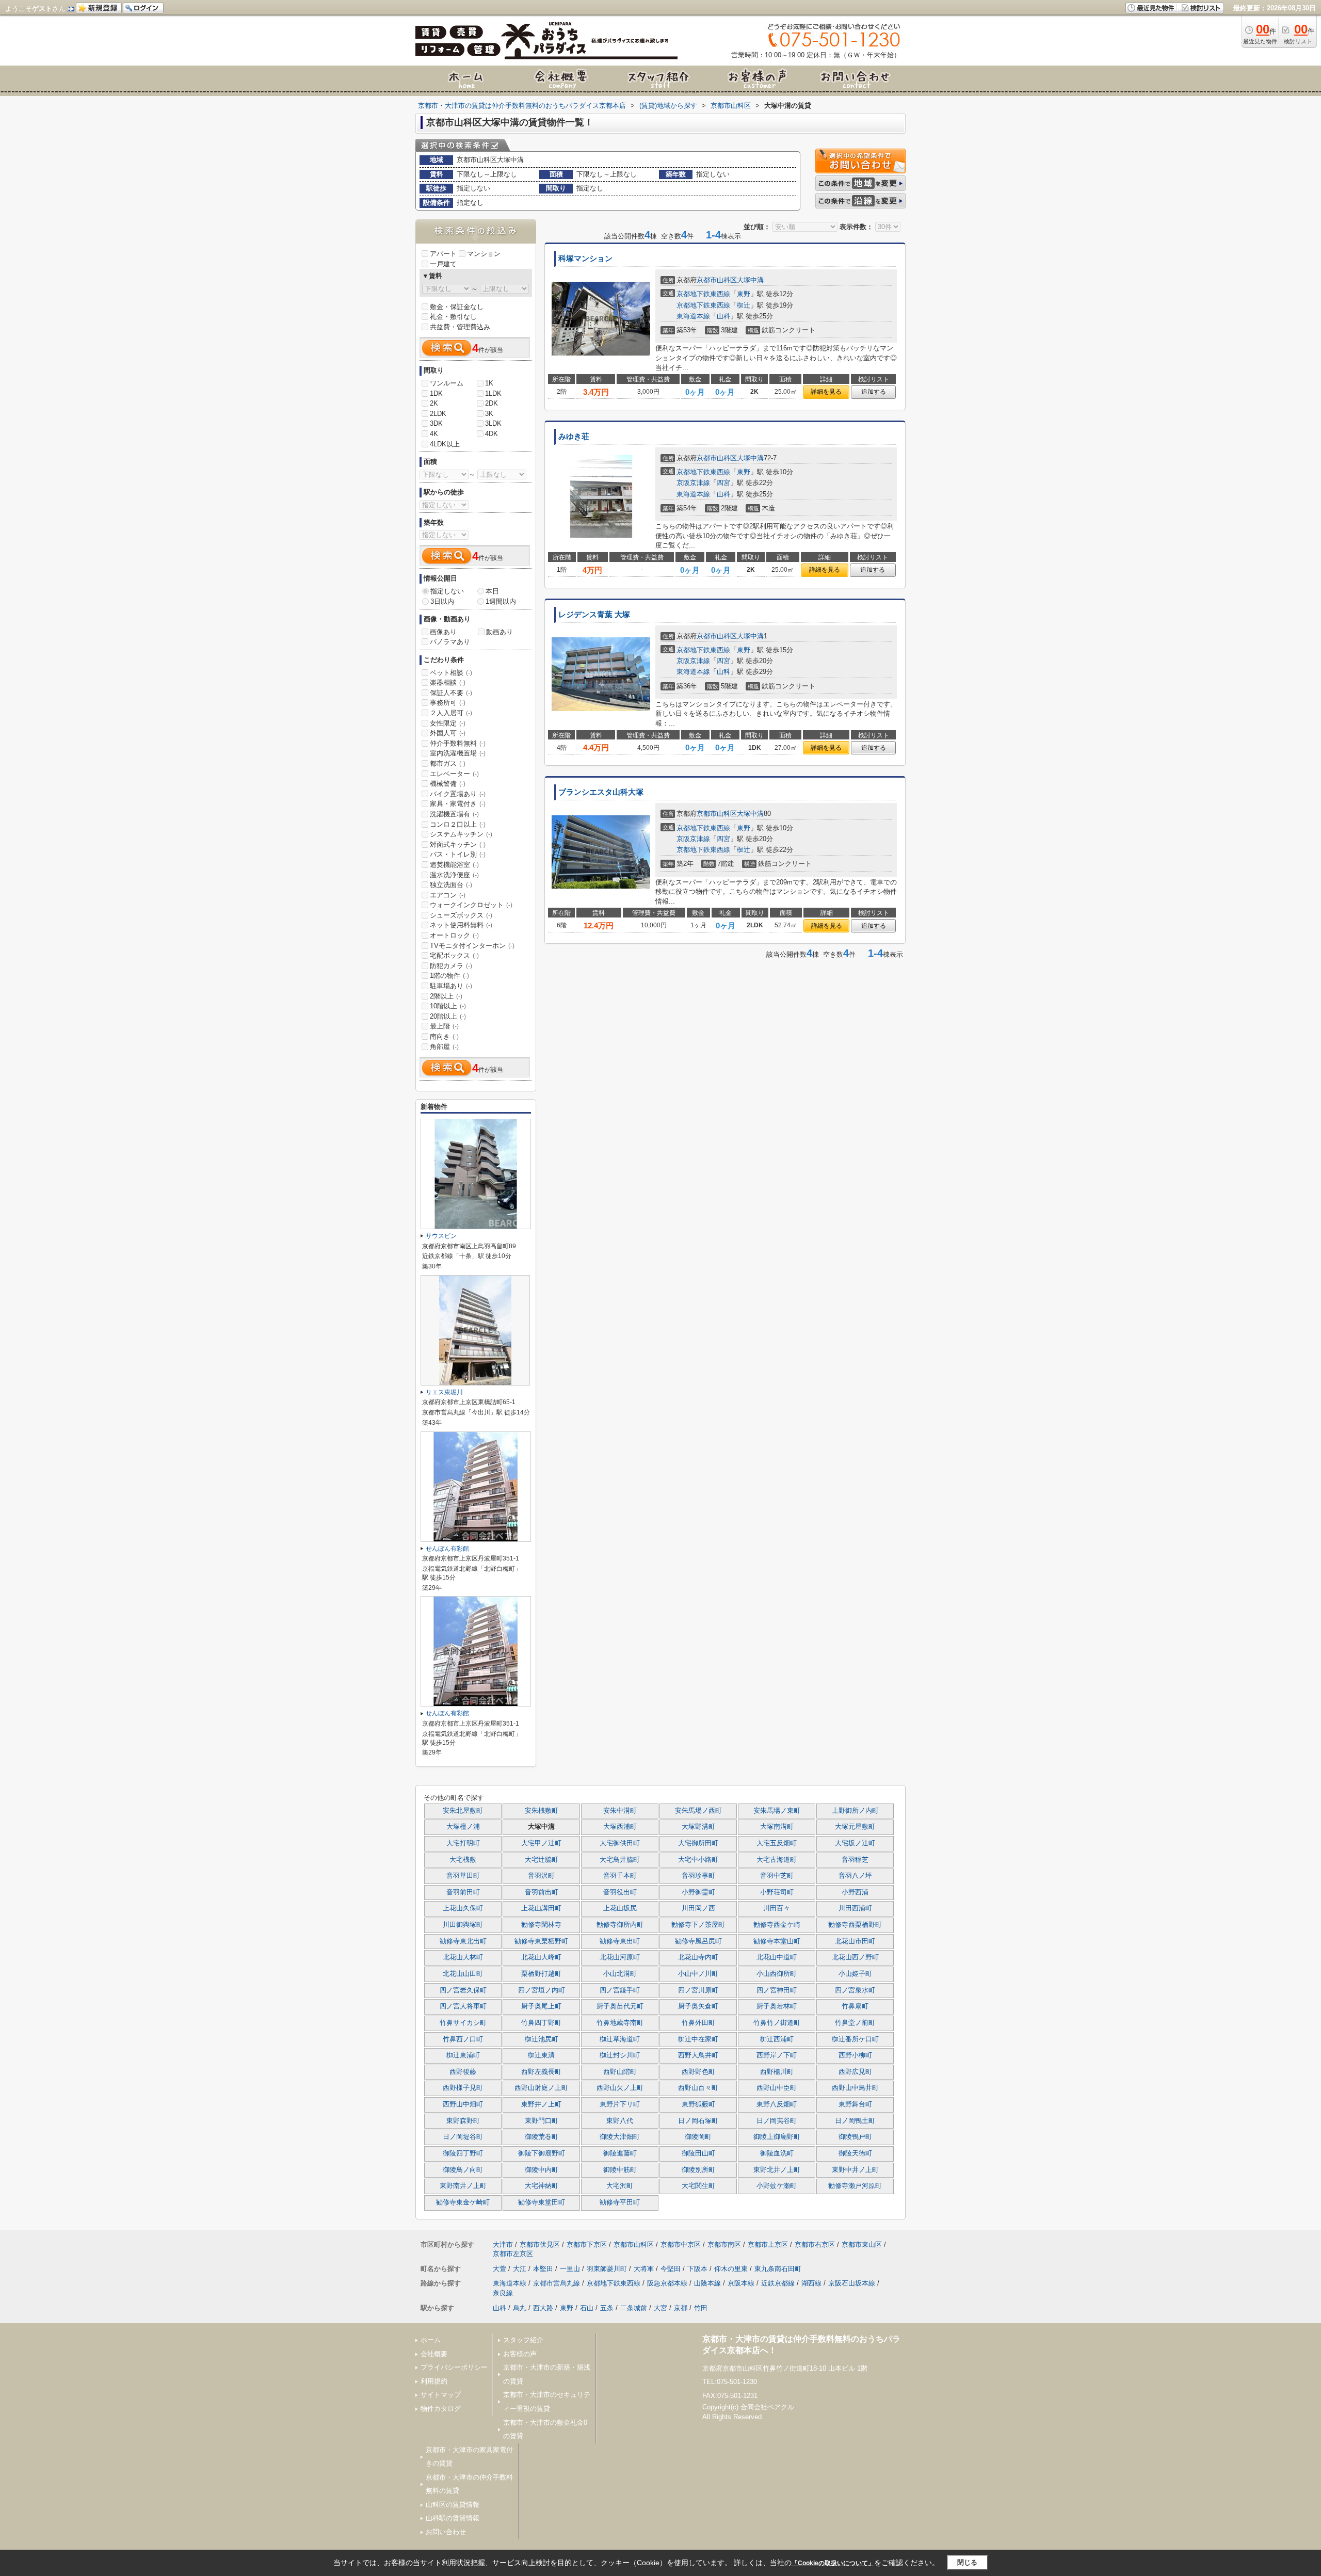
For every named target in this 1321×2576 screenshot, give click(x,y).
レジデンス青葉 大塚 (594, 615)
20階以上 (448, 1016)
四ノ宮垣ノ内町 (542, 1990)
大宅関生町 (698, 2186)
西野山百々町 (698, 2088)
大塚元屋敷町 (855, 1827)
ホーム (431, 2340)
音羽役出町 (620, 1892)
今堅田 (671, 2269)
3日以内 (442, 601)
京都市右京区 (815, 2244)
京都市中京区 (681, 2244)
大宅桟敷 (463, 1860)
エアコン (448, 895)
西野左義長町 (541, 2072)
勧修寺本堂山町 (777, 1941)
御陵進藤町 (620, 2153)
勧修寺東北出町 (463, 1941)
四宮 (723, 483)
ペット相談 (451, 673)
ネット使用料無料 (461, 925)
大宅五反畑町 (777, 1843)
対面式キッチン (458, 844)
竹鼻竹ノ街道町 (777, 2023)
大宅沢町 (620, 2186)
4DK (492, 434)
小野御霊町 (698, 1892)
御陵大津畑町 (620, 2137)
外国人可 (448, 733)
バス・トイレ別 (458, 854)
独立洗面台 (451, 885)
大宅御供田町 (620, 1843)
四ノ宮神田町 (777, 1990)
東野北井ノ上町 (777, 2170)
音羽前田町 (463, 1892)
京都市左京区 (513, 2254)
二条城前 (634, 2308)
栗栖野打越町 (541, 1974)
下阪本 (697, 2269)
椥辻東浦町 (463, 2055)
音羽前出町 (542, 1892)
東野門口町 (542, 2121)
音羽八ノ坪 (855, 1876)
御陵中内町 (542, 2170)
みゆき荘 (574, 437)
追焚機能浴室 (454, 865)
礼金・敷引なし (453, 317)
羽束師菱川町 (607, 2269)
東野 (744, 294)
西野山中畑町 (463, 2104)
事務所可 (448, 703)
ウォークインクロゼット (471, 905)
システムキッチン (461, 834)
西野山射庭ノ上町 (541, 2088)
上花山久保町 (463, 1908)
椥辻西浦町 (777, 2039)
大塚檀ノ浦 (463, 1827)
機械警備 (448, 784)
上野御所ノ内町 (855, 1811)
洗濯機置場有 (454, 814)
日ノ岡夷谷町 (777, 2121)
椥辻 (744, 305)
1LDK (493, 393)
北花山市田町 (855, 1941)
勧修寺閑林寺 (541, 1925)
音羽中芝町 (777, 1876)
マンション (484, 254)
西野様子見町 (463, 2088)
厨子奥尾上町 (541, 2006)
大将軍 (644, 2269)
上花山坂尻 (620, 1908)
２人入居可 (451, 713)
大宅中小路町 (698, 1860)
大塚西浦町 (620, 1827)
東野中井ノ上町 (855, 2170)
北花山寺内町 (698, 1957)
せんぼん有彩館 (447, 1549)
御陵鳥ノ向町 (463, 2170)
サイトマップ (441, 2395)
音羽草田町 (463, 1876)
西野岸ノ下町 (777, 2055)
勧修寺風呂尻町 (698, 1941)
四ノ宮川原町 (698, 1990)
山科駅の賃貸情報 (453, 2518)
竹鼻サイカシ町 (463, 2023)
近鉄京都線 (778, 2283)
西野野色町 (698, 2072)
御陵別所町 (698, 2170)
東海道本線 (693, 316)
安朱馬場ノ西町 (698, 1811)
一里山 (570, 2269)
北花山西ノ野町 (855, 1957)
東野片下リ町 (620, 2104)
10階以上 (448, 1006)
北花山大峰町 (541, 1957)
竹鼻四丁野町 (541, 2023)
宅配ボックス (454, 955)
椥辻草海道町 (620, 2039)
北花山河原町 (620, 1957)
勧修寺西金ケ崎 (777, 1925)
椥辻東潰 (541, 2055)
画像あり (443, 632)
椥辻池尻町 (542, 2039)
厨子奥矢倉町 (698, 2006)
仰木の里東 (731, 2269)
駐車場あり (451, 986)
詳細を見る (826, 392)
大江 (520, 2269)
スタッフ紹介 (523, 2340)
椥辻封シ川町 (620, 2055)
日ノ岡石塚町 (698, 2121)
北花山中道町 (777, 1957)
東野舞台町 (855, 2104)
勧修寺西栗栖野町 (855, 1925)
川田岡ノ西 (698, 1908)
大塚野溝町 (698, 1827)
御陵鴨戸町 (855, 2137)
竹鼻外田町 (698, 2023)
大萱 (500, 2269)
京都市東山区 (862, 2244)
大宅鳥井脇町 (620, 1860)
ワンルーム (447, 383)
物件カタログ (441, 2409)
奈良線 (503, 2293)
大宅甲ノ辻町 (541, 1843)
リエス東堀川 (444, 1392)
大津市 (503, 2244)
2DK (492, 403)
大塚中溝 (750, 280)
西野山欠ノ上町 (620, 2088)
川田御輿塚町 (463, 1925)
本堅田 (543, 2269)
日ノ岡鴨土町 (855, 2121)
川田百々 (777, 1908)
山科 (723, 316)
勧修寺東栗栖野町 (541, 1941)
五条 (607, 2308)
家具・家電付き (458, 804)
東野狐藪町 (698, 2104)
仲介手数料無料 (458, 743)
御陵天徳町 (855, 2153)
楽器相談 (448, 682)
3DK (436, 423)
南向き (444, 1036)
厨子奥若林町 (777, 2006)
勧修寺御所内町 (620, 1925)
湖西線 (811, 2283)
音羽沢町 (541, 1876)
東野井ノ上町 (541, 2104)
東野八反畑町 (777, 2104)
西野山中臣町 (777, 2088)
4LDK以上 (445, 444)
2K (434, 403)
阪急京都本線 (667, 2283)
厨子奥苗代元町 (620, 2006)
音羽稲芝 (855, 1860)
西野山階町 (620, 2072)
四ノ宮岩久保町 (463, 1990)
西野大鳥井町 (698, 2055)
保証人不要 (451, 693)
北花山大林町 (463, 1957)
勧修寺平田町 (620, 2202)
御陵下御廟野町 (542, 2153)
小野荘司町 (777, 1892)
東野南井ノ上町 (463, 2186)
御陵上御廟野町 (777, 2137)
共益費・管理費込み (460, 327)
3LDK (493, 423)
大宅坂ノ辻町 (855, 1843)
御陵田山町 (698, 2153)
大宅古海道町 (777, 1860)
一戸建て (443, 264)
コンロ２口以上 (458, 824)
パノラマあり (450, 642)
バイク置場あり (458, 794)
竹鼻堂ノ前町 (855, 2023)
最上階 (444, 1026)
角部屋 (444, 1047)
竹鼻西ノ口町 (463, 2039)
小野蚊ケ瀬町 (777, 2186)
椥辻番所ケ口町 (855, 2039)
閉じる (967, 2562)
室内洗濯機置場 (458, 753)
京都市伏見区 (540, 2244)
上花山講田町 (541, 1908)
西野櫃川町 (777, 2072)
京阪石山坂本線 (852, 2283)
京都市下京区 (587, 2244)
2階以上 (446, 996)
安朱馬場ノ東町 (777, 1811)
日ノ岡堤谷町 (463, 2137)
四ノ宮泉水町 (855, 1990)
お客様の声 (520, 2354)
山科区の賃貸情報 (453, 2505)
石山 (587, 2308)
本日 (492, 591)
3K (489, 414)
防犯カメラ (451, 966)
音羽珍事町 (698, 1876)
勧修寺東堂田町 (542, 2202)
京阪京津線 (693, 483)
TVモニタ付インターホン (472, 946)
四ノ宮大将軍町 (463, 2006)
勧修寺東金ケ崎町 (463, 2202)
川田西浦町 (855, 1908)
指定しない (447, 591)
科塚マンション (585, 259)
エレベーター (454, 774)
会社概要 (434, 2354)
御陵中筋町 (620, 2170)
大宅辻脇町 (542, 1860)
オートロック (454, 935)
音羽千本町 (620, 1876)
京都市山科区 (717, 280)
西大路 (543, 2308)
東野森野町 (463, 2121)
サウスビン (441, 1236)
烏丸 (520, 2308)
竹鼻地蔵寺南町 (620, 2023)
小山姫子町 (855, 1974)
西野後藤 (463, 2072)
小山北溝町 (620, 1974)
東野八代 (620, 2121)
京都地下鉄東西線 (703, 294)
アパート (443, 254)
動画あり (500, 632)
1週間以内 (501, 601)
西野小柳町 (855, 2055)
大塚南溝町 (777, 1827)
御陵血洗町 (777, 2153)
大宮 (660, 2308)
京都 (681, 2308)
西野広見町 (855, 2072)
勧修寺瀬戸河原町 (855, 2186)
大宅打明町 (463, 1843)
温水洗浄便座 (454, 875)
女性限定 (448, 723)
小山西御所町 (777, 1974)
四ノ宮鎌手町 (620, 1990)
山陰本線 (707, 2283)
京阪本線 (741, 2283)
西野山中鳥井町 (855, 2088)
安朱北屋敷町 (463, 1811)
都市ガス (448, 763)
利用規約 (434, 2381)
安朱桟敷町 (542, 1811)
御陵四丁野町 (463, 2153)
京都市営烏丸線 (557, 2283)
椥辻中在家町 (698, 2039)
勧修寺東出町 (620, 1941)
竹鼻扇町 (855, 2006)
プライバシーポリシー (454, 2367)
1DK (436, 393)
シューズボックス (461, 915)
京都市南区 (724, 2244)
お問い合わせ (446, 2532)
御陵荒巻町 (542, 2137)
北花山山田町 (463, 1974)
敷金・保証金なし (457, 307)
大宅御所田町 (698, 1843)
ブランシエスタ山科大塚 (601, 792)
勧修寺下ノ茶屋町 (698, 1925)
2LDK (438, 414)
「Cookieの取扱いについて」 (833, 2563)
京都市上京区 (768, 2244)
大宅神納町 (542, 2186)
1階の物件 (449, 976)
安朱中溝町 (620, 1811)
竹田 (701, 2308)
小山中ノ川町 (698, 1974)
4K (434, 434)
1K (489, 383)
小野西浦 (855, 1892)
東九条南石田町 (778, 2269)
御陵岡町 (698, 2137)
